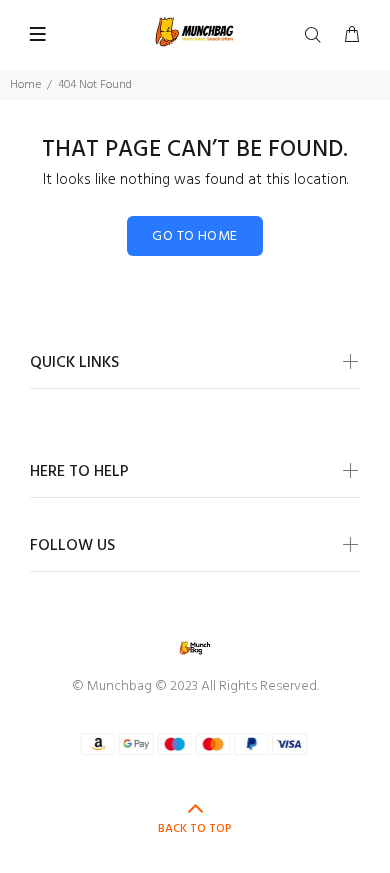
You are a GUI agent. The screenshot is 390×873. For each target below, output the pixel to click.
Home (25, 85)
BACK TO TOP (195, 829)
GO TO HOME (194, 236)
